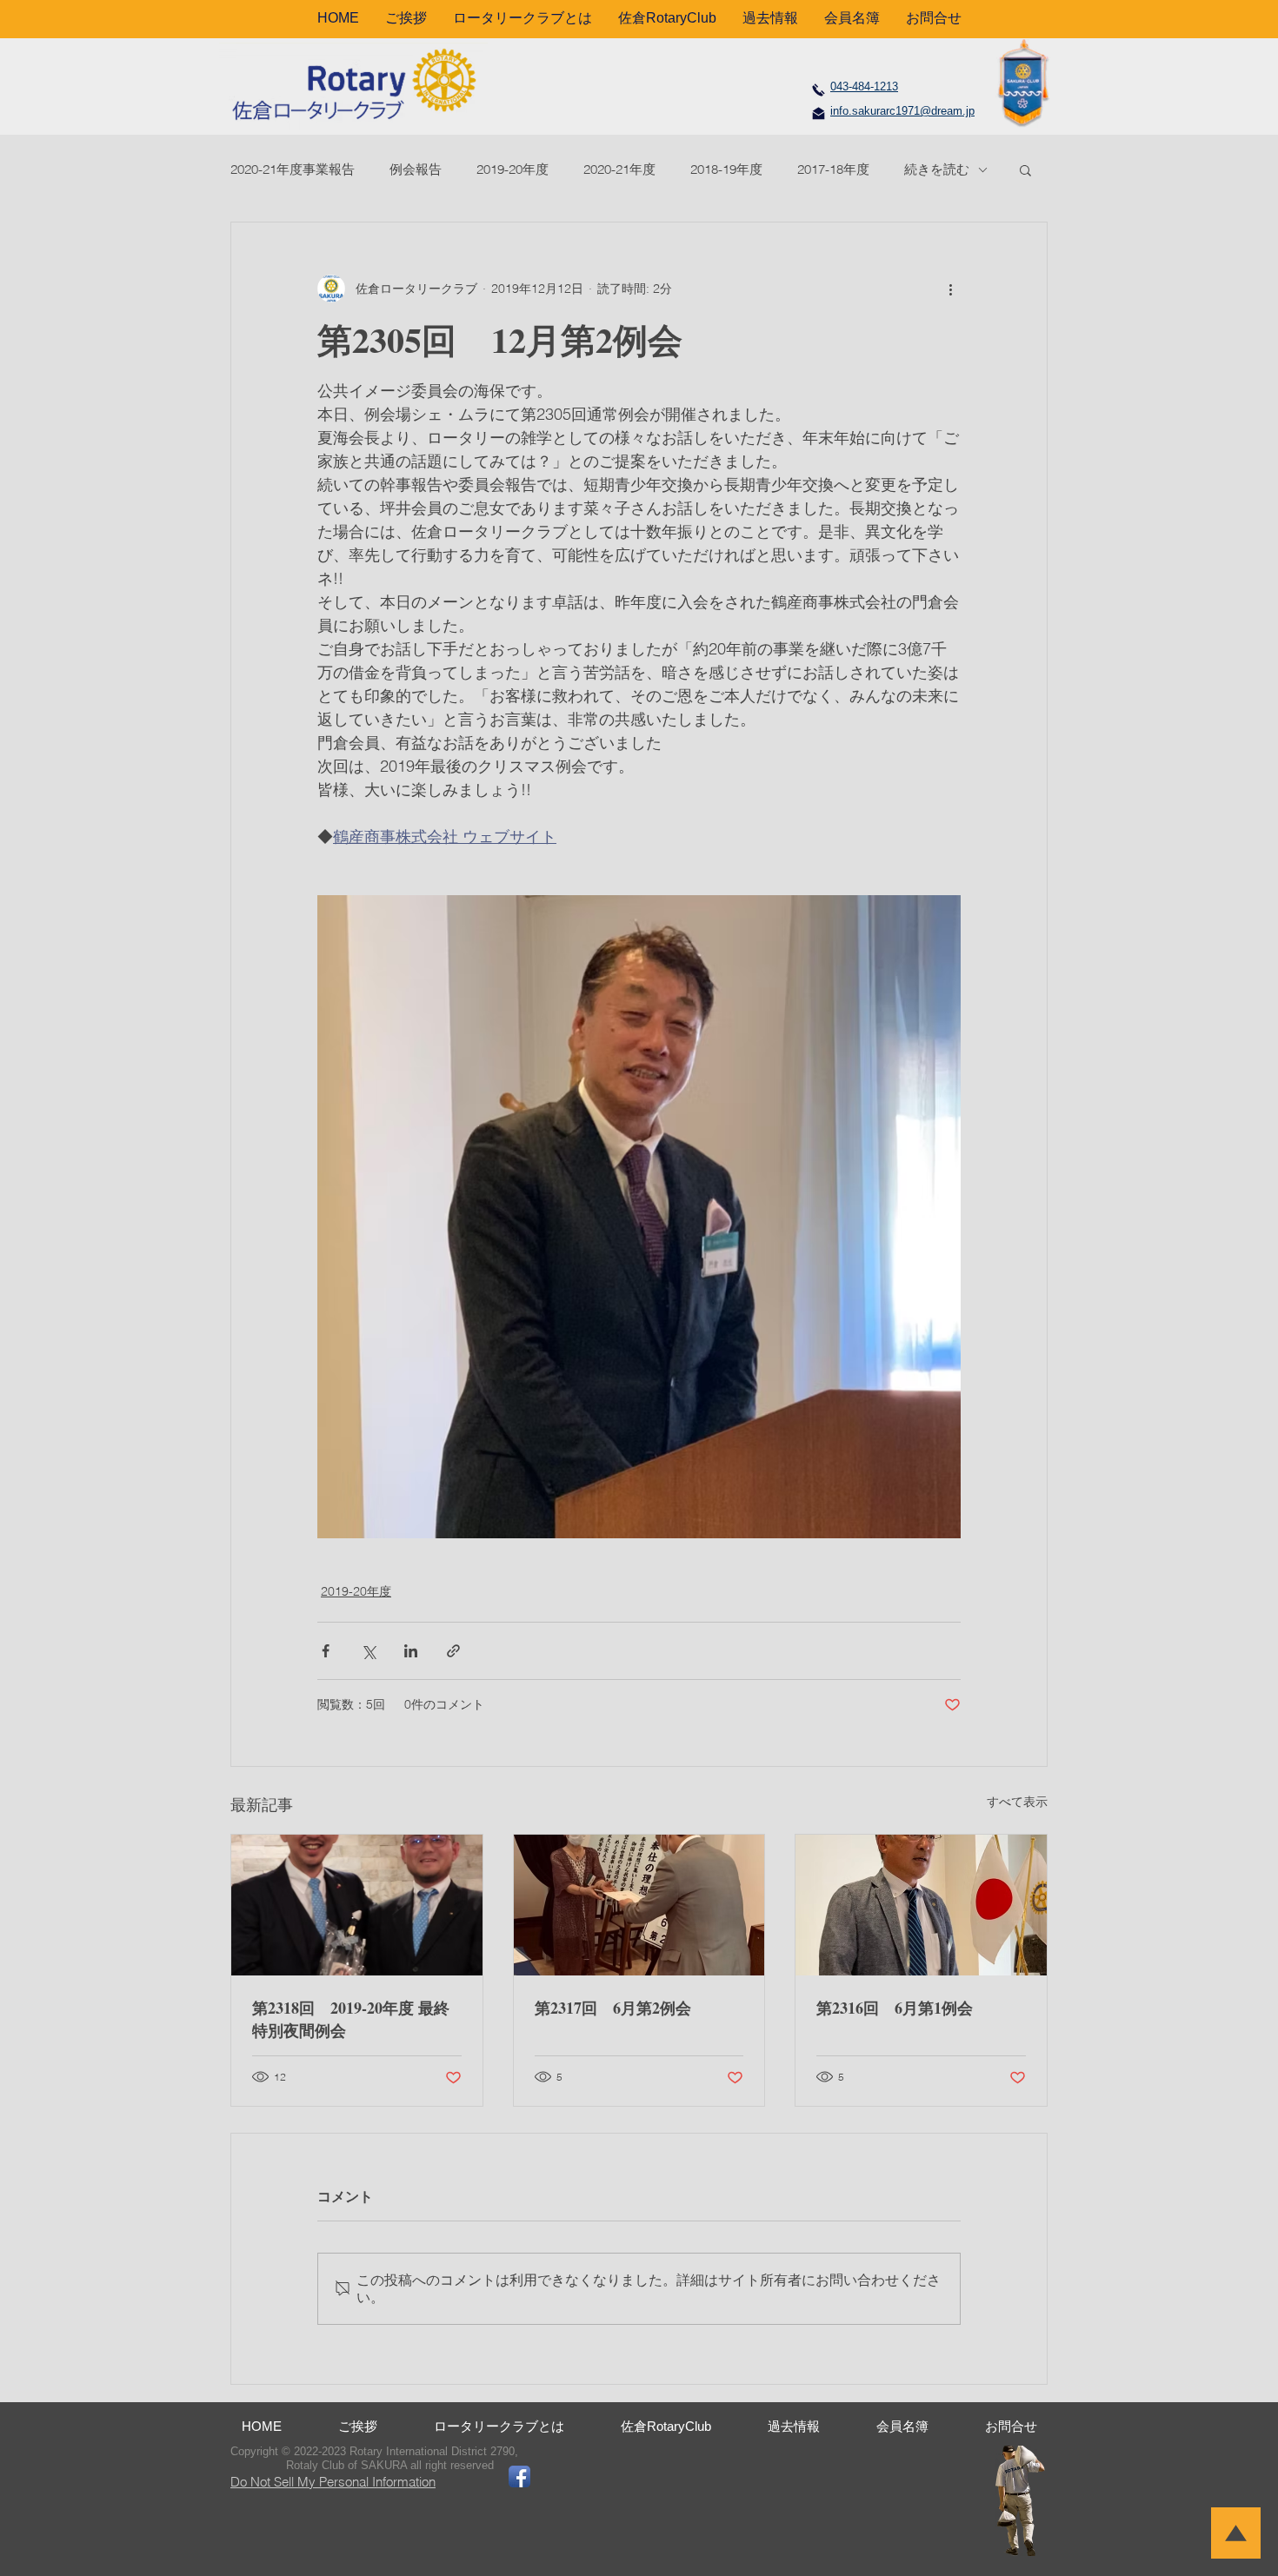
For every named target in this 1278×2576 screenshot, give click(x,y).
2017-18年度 (833, 169)
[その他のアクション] (950, 289)
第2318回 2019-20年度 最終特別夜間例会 (351, 2019)
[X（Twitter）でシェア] (368, 1651)
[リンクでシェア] (453, 1651)
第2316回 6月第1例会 (895, 2008)
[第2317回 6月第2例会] (639, 1905)
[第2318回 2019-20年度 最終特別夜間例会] (357, 1905)
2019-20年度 (513, 169)
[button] (1025, 169)
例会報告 (416, 169)
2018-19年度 (726, 169)
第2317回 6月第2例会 (613, 2008)
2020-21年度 (619, 169)
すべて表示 (1017, 1802)
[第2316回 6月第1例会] (921, 1905)
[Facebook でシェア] (326, 1651)
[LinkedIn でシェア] (411, 1651)
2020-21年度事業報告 (293, 169)
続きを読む (937, 169)
